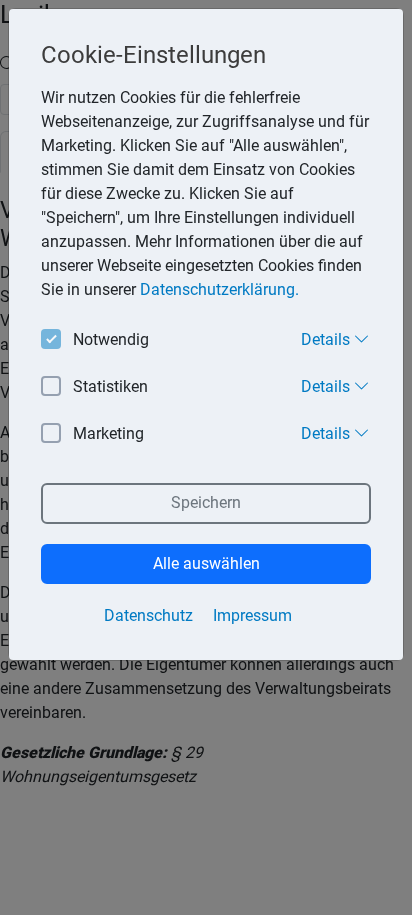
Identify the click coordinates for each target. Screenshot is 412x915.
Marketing (108, 433)
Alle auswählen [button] (206, 563)
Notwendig (111, 339)
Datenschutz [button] (148, 615)
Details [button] (327, 339)
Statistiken (110, 386)
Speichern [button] (206, 502)
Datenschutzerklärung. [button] (219, 289)
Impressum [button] (252, 615)
